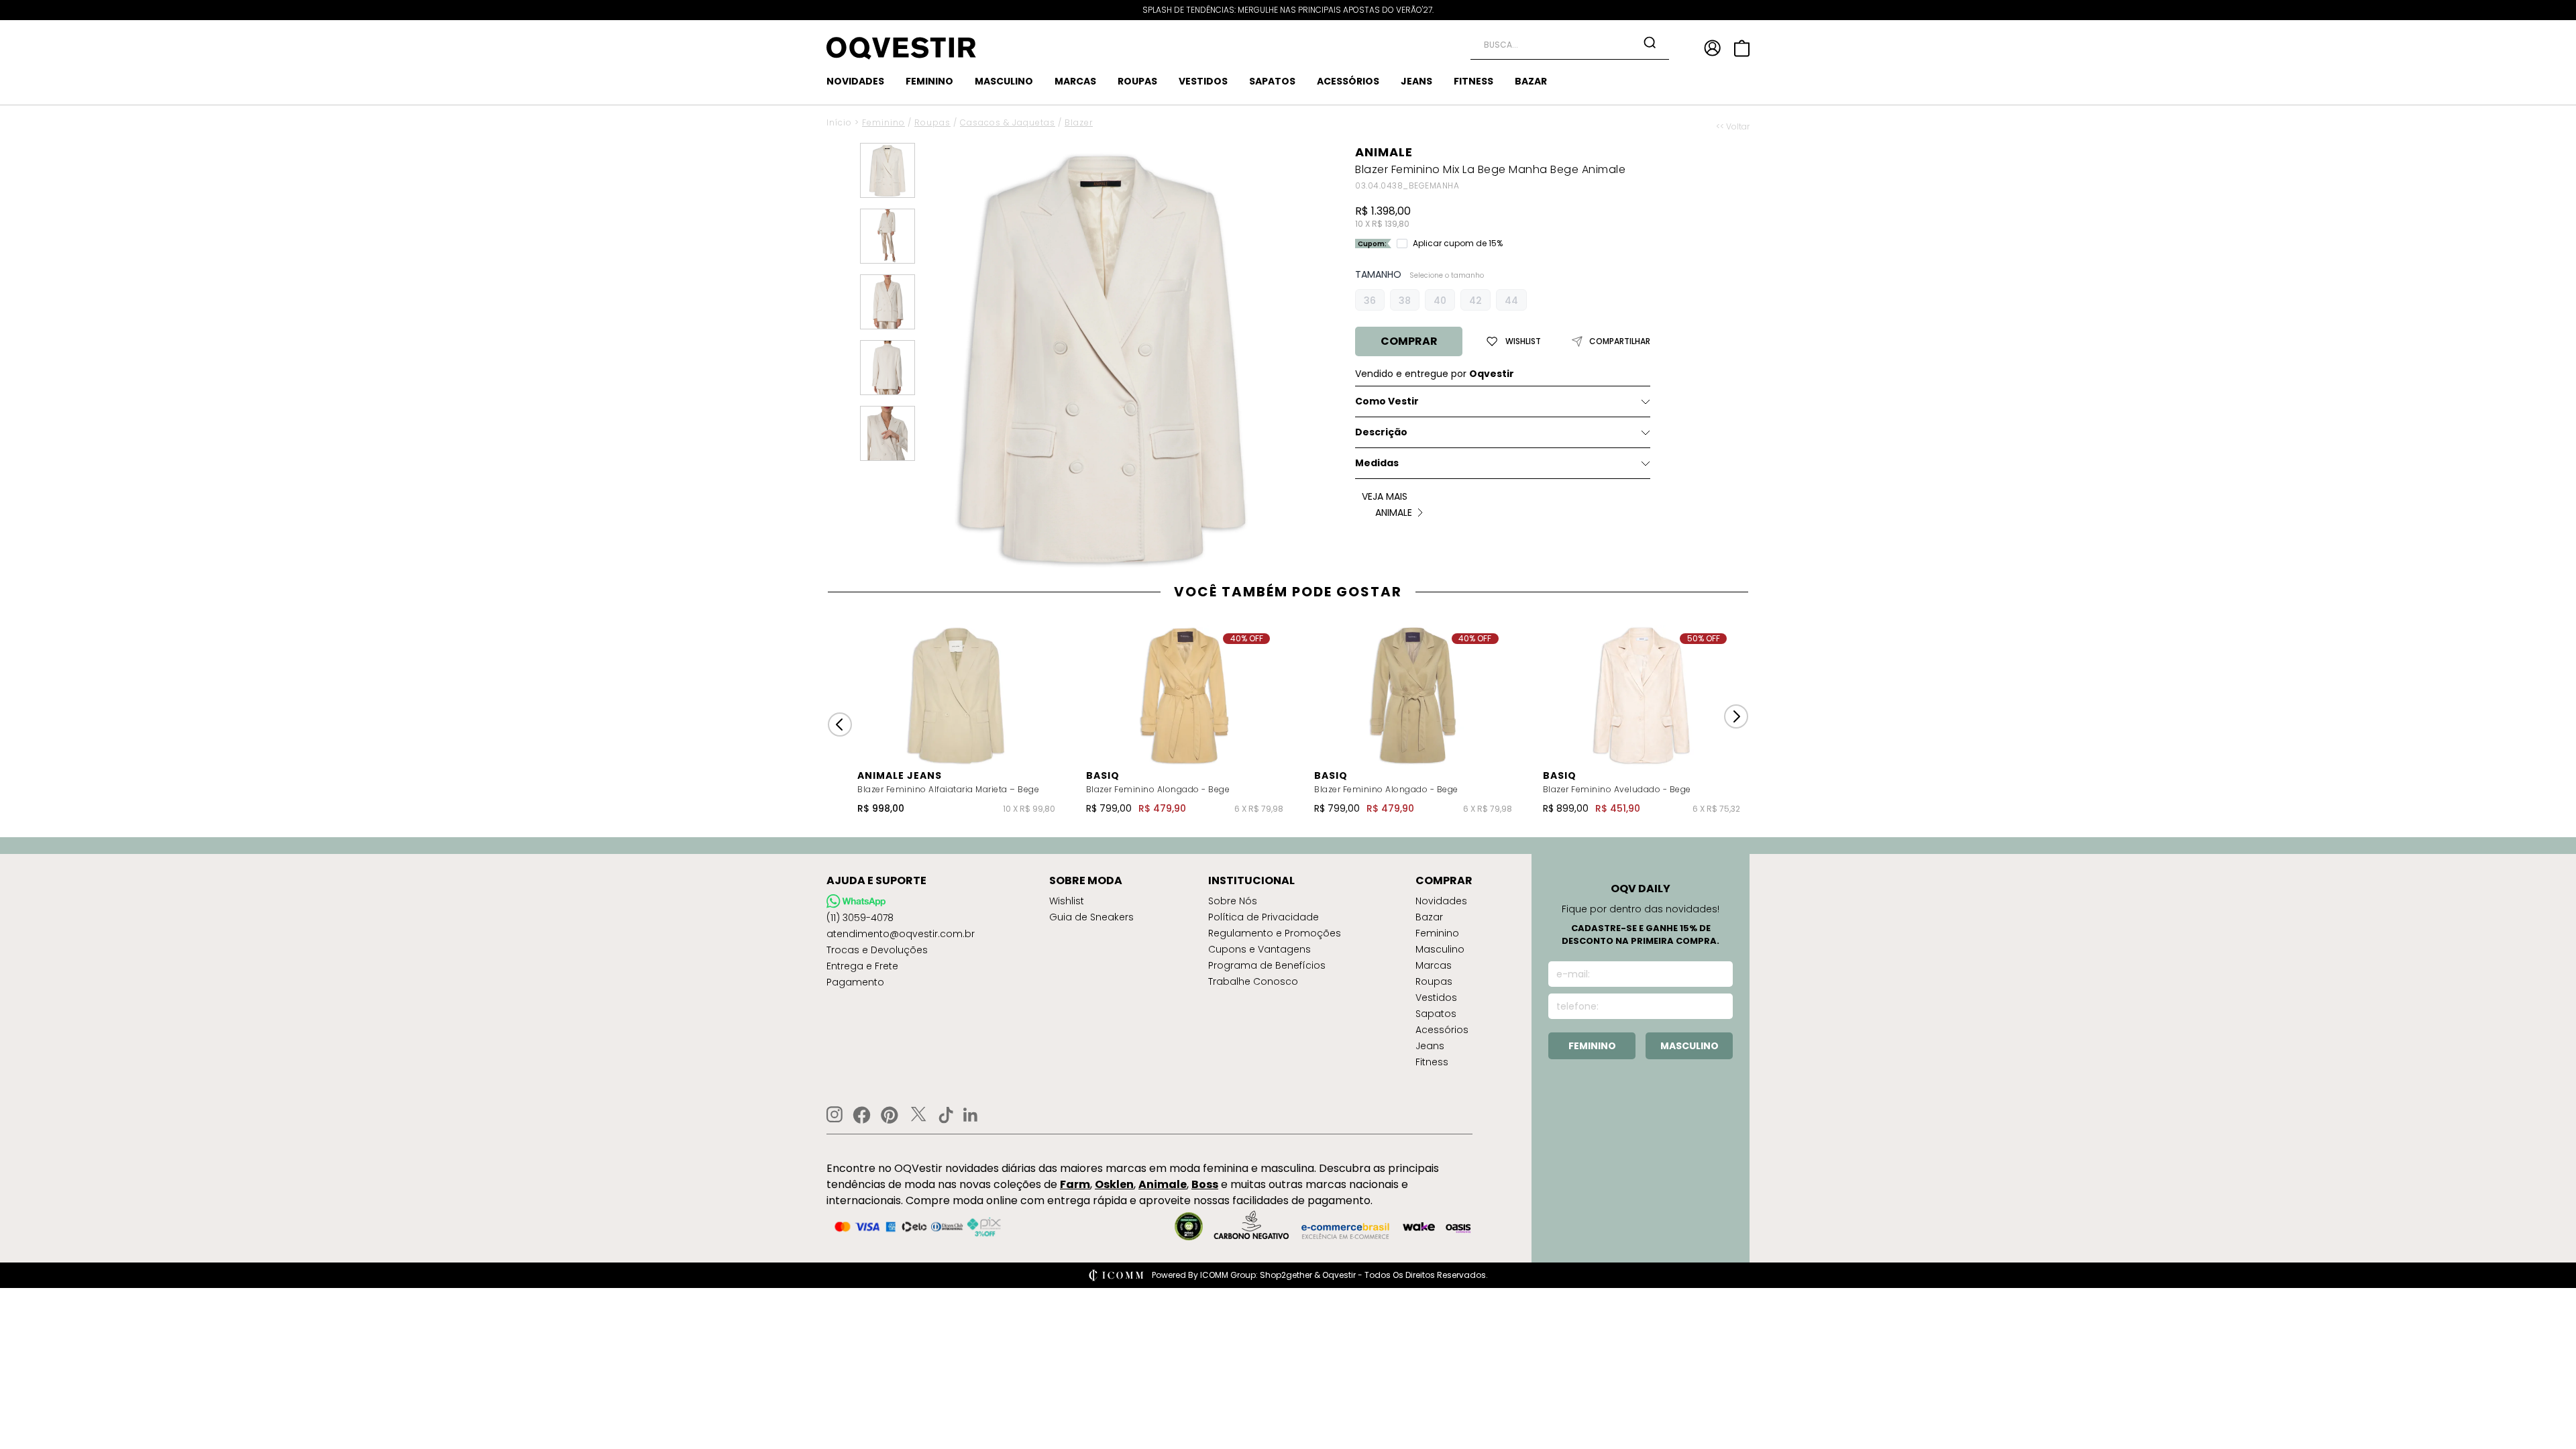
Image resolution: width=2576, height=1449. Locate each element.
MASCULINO (1004, 81)
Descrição (1381, 432)
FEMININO (929, 81)
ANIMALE (1384, 152)
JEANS (1416, 81)
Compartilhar (1620, 341)
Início (839, 122)
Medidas (1377, 463)
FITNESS (1473, 81)
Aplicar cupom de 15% (1458, 244)
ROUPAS (1137, 81)
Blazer (1079, 122)
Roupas (932, 122)
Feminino (883, 122)
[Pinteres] (890, 1115)
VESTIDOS (1203, 81)
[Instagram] (835, 1115)
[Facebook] (862, 1115)
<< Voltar (1733, 127)
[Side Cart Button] (1742, 48)
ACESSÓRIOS (1348, 81)
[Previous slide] (840, 724)
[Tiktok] (946, 1115)
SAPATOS (1272, 81)
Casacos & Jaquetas (1008, 122)
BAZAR (1531, 81)
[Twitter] (918, 1115)
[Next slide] (1736, 716)
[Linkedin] (971, 1115)
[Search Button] (1650, 42)
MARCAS (1075, 81)
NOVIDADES (855, 81)
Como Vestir (1387, 401)
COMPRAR (1409, 341)
